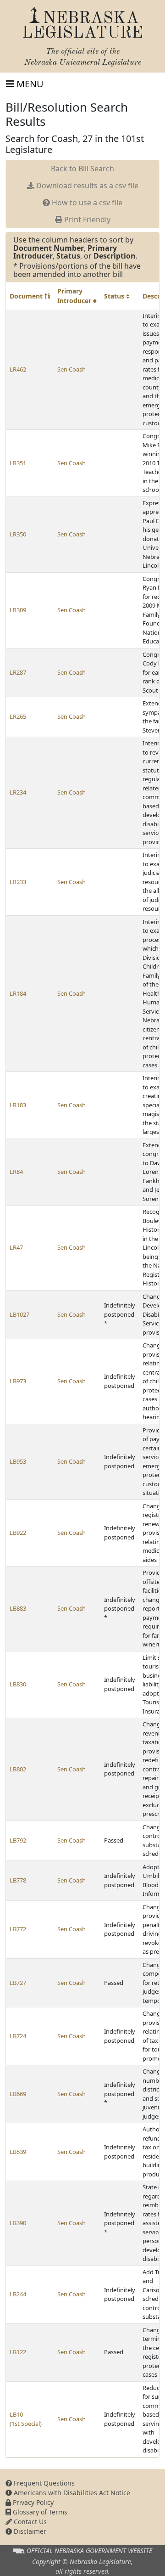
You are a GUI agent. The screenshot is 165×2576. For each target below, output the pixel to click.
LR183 (18, 1105)
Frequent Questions (43, 2483)
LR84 (16, 1172)
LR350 (18, 534)
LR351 (18, 463)
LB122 (18, 2352)
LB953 (18, 1461)
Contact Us (29, 2522)
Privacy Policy (32, 2502)
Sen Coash (71, 369)
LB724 (18, 2036)
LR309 (18, 610)
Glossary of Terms (39, 2512)
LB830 (18, 1684)
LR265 (18, 716)
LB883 (18, 1608)
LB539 (18, 2152)
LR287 (18, 672)
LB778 (18, 1880)
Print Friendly (86, 220)
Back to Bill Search (82, 169)
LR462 (18, 369)
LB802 (18, 1769)
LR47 (16, 1247)
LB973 (18, 1381)
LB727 (18, 1983)
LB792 (18, 1840)
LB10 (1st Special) (26, 2419)
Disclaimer (29, 2531)
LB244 (18, 2294)
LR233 (18, 882)
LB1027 (19, 1314)
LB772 (18, 1929)
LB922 (18, 1533)
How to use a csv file (86, 203)
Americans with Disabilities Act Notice (71, 2493)
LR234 (18, 792)
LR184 (18, 993)
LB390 (18, 2223)
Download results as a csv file (86, 186)
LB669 (18, 2094)
